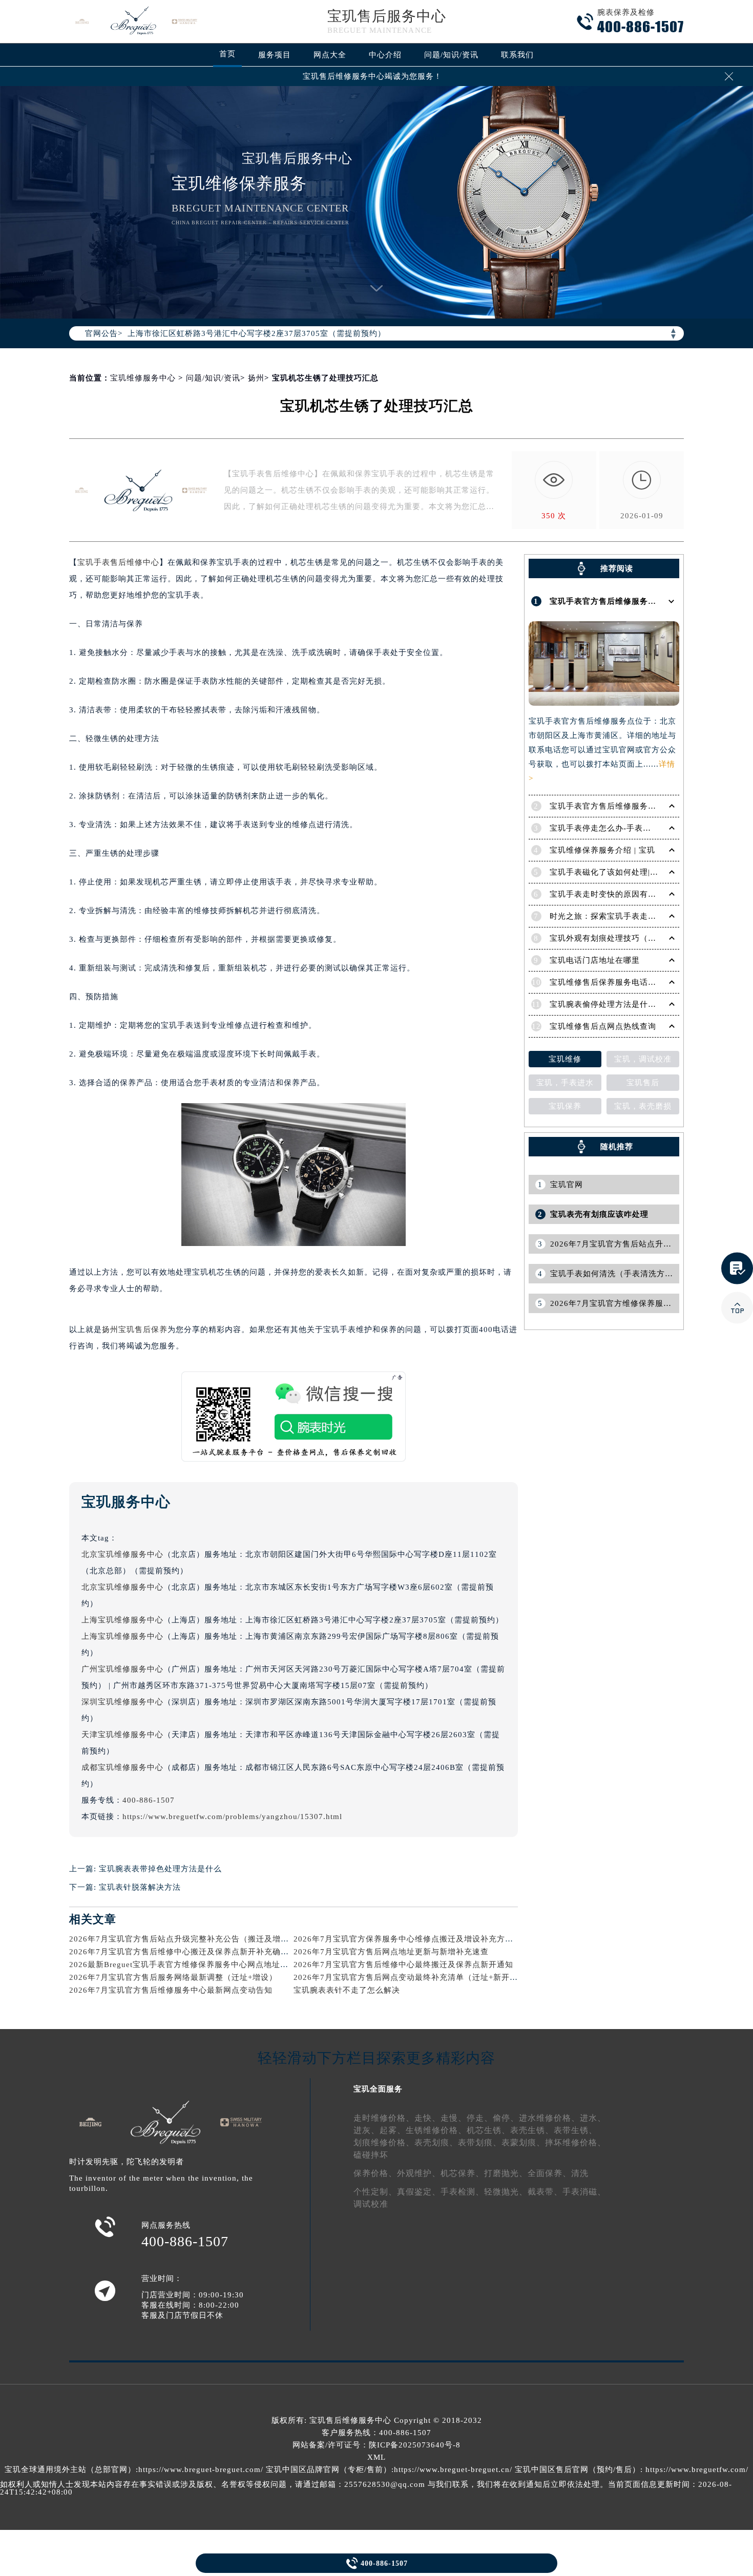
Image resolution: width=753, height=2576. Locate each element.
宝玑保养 (565, 1106)
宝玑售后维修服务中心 (350, 2420)
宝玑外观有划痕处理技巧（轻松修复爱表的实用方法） (648, 938)
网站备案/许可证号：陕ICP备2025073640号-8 (376, 2445)
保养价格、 (375, 2173)
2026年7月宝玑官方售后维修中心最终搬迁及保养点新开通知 (403, 1965)
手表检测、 (462, 2192)
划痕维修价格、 (384, 2142)
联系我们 (517, 55)
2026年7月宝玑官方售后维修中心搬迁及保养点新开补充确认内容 (187, 1952)
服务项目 (275, 55)
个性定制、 (375, 2192)
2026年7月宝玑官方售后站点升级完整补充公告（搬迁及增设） (183, 1939)
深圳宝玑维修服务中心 (122, 1702)
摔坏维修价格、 (576, 2142)
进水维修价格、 (549, 2118)
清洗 (580, 2173)
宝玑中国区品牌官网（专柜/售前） (329, 2469)
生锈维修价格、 (436, 2130)
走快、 (427, 2118)
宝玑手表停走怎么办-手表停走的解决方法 (625, 828)
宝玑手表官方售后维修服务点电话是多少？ (627, 806)
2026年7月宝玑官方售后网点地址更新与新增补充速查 (391, 1952)
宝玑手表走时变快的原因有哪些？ (611, 894)
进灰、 (367, 2130)
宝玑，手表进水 (565, 1083)
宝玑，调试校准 (643, 1059)
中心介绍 (385, 55)
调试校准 (371, 2204)
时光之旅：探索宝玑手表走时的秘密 (615, 916)
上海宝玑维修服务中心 (122, 1620)
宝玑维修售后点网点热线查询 (603, 1026)
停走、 (480, 2118)
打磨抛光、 (506, 2173)
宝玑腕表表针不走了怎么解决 (347, 1990)
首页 (227, 54)
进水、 (593, 2118)
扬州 (256, 378)
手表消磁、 (584, 2192)
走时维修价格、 (384, 2118)
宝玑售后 (643, 1083)
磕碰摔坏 (371, 2155)
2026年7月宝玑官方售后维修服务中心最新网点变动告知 (171, 1990)
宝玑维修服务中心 (143, 378)
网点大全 (330, 55)
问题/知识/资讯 (451, 55)
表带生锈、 (576, 2130)
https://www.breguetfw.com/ (697, 2469)
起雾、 (393, 2130)
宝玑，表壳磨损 (643, 1106)
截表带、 (545, 2192)
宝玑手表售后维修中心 (118, 562)
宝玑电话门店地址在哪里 (595, 960)
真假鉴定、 (419, 2192)
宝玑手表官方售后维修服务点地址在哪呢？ (627, 601)
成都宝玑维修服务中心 (122, 1767)
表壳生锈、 (532, 2130)
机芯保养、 (462, 2173)
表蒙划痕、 (523, 2142)
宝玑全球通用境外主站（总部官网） (70, 2469)
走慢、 (454, 2118)
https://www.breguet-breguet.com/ (201, 2469)
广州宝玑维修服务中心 (122, 1669)
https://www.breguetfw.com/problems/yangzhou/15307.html (232, 1817)
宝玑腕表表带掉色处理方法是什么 (160, 1869)
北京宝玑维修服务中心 (122, 1554)
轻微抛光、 (506, 2192)
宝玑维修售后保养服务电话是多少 (611, 982)
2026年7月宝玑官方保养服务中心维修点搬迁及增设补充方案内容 (412, 1939)
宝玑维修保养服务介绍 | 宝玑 (602, 850)
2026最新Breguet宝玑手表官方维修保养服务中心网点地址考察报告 (191, 1965)
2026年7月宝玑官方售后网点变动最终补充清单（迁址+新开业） (410, 1977)
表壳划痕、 (436, 2142)
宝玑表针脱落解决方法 (140, 1887)
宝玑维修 (565, 1059)
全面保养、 (549, 2173)
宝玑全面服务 (378, 2089)
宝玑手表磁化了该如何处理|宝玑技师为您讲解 (633, 872)
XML (376, 2457)
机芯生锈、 (488, 2130)
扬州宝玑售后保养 (135, 1329)
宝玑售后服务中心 (387, 16)
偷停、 (506, 2118)
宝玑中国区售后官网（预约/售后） (578, 2469)
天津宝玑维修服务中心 (122, 1735)
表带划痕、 (480, 2142)
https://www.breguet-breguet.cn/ (453, 2469)
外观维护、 (419, 2173)
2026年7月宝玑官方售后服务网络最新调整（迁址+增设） (173, 1977)
